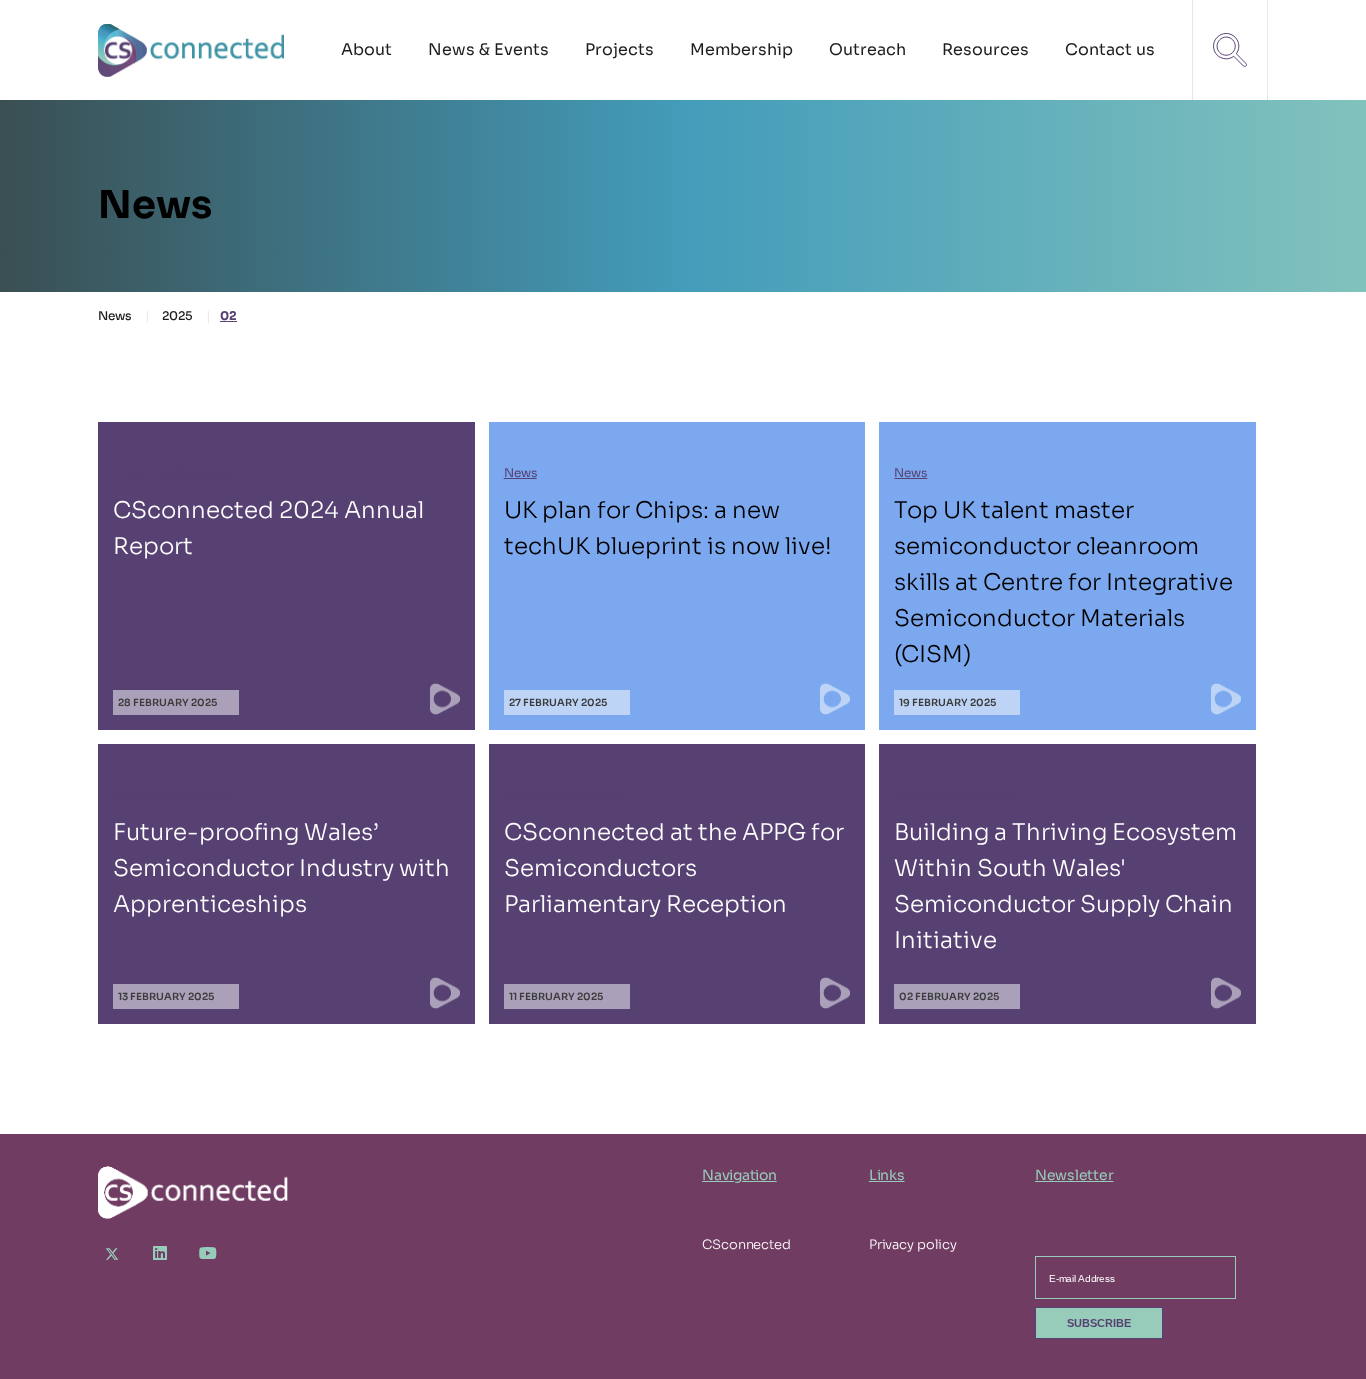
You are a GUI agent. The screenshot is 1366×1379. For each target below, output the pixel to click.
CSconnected (746, 1244)
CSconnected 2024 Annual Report (286, 576)
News (115, 315)
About (366, 49)
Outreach (867, 49)
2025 (177, 315)
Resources (985, 49)
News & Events (488, 49)
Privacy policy (913, 1244)
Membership (741, 49)
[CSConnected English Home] (193, 50)
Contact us (1110, 49)
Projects (619, 49)
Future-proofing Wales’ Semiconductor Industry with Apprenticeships (286, 884)
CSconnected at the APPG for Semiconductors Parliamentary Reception (677, 884)
